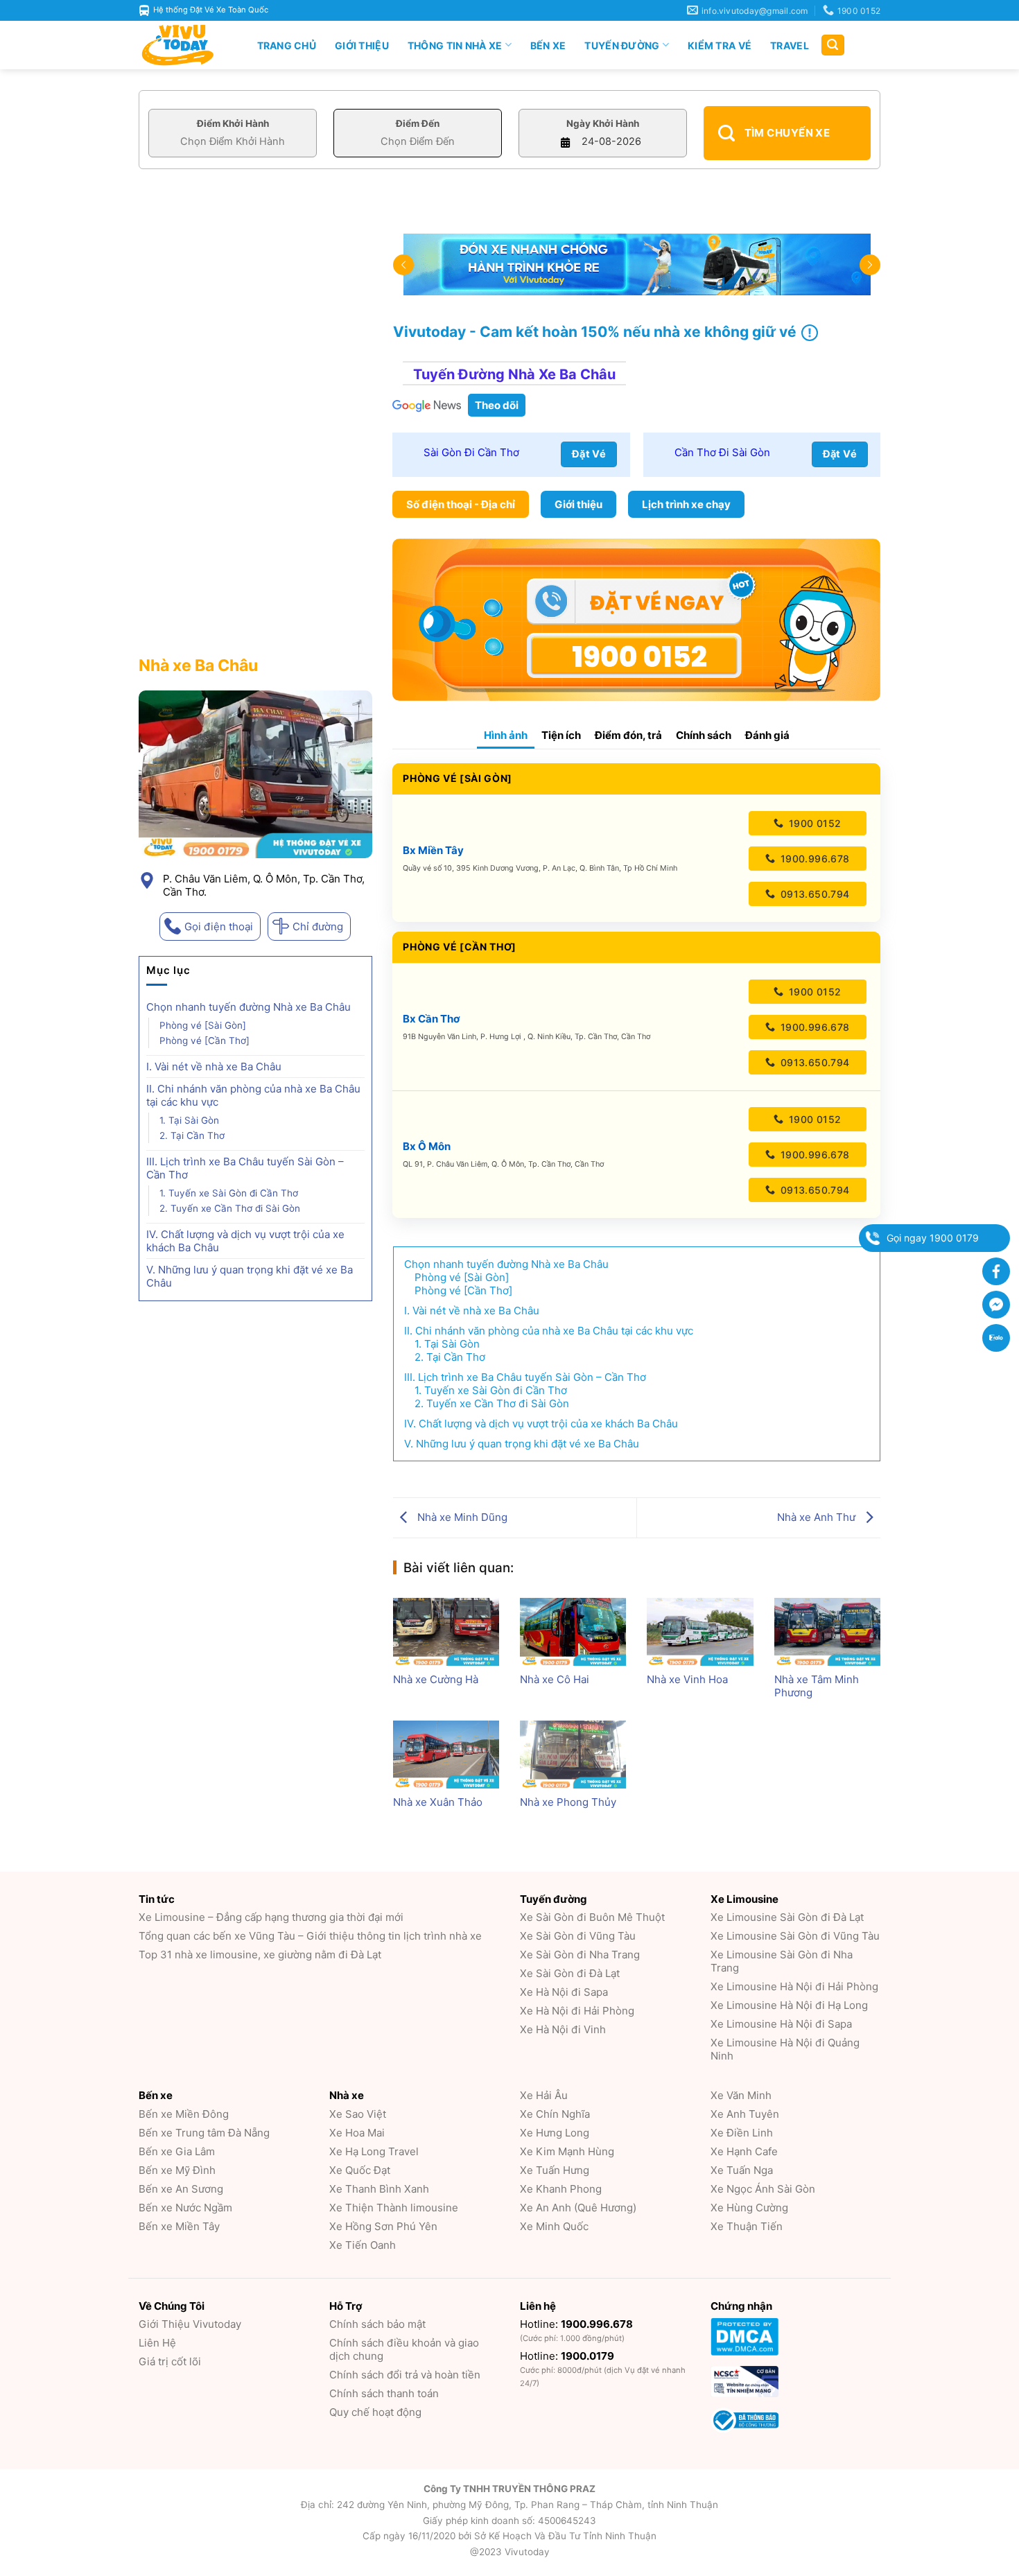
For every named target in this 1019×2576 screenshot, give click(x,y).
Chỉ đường (318, 926)
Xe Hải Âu (544, 2095)
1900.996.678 (813, 859)
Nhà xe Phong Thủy (568, 1802)
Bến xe (548, 45)
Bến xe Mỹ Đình (177, 2170)
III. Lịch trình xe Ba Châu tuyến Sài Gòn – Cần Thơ (245, 1168)
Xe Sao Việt (358, 2114)
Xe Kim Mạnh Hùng (567, 2151)
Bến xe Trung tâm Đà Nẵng (204, 2133)
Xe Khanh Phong (561, 2189)
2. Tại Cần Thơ (192, 1135)
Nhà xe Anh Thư (818, 1517)
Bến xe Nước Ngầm (185, 2208)
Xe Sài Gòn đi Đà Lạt (570, 1973)
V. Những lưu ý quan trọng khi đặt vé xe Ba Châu (250, 1276)
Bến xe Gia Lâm (177, 2151)
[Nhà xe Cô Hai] (573, 1632)
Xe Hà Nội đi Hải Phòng (577, 2011)
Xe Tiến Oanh (363, 2245)
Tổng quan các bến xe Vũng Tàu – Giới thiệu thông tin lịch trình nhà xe (310, 1936)
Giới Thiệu (362, 45)
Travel (790, 45)
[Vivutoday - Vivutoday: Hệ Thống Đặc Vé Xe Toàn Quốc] (184, 45)
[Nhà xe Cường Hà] (446, 1632)
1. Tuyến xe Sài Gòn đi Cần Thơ (229, 1193)
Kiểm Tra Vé (720, 45)
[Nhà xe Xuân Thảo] (446, 1755)
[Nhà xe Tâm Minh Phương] (827, 1632)
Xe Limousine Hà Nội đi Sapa (781, 2024)
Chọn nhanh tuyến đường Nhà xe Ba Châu (249, 1007)
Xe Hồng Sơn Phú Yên (383, 2226)
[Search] (833, 45)
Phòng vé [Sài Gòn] (203, 1025)
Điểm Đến (418, 123)
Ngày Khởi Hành (603, 123)
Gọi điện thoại (219, 926)
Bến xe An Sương (181, 2189)
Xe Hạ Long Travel (374, 2151)
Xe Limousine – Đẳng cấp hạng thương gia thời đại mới (271, 1917)
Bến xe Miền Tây (179, 2226)
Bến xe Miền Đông (184, 2114)
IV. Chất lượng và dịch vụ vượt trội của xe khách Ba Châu (245, 1241)
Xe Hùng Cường (749, 2208)
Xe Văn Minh (741, 2095)
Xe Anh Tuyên (745, 2114)
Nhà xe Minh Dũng (461, 1517)
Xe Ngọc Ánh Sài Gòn (763, 2189)
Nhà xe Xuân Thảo (438, 1802)
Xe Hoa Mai (357, 2133)
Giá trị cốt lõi (170, 2361)
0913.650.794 (813, 894)
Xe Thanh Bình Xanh (379, 2189)
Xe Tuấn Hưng (555, 2170)
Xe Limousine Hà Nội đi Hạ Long (789, 2005)
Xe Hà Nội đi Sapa (564, 1992)
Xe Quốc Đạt (360, 2170)
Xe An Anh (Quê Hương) (578, 2208)
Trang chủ (287, 45)
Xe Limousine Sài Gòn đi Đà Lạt (787, 1917)
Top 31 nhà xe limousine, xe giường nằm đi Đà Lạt (260, 1955)
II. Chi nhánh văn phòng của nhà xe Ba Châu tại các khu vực (253, 1095)
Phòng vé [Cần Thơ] (204, 1041)
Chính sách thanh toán (384, 2393)
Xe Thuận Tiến (747, 2226)
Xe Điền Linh (742, 2133)
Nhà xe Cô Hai (555, 1679)
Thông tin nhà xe (455, 45)
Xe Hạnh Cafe (744, 2151)
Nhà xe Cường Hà (436, 1679)
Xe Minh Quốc (554, 2226)
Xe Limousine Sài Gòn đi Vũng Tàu (795, 1936)
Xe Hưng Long (555, 2133)
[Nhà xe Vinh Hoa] (700, 1632)
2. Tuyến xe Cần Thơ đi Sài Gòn (230, 1208)
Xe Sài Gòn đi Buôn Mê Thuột (592, 1917)
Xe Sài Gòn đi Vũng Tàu (578, 1936)
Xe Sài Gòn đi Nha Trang (580, 1955)
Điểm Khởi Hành (233, 123)
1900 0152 (813, 823)
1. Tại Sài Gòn (189, 1120)
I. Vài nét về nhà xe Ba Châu (214, 1067)
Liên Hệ (157, 2343)
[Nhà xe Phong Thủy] (573, 1755)
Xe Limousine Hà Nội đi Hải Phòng (794, 1986)
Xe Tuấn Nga (742, 2170)
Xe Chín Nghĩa (555, 2114)
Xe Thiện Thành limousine (394, 2208)
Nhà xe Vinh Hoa (687, 1679)
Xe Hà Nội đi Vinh (563, 2029)
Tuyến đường (622, 45)
